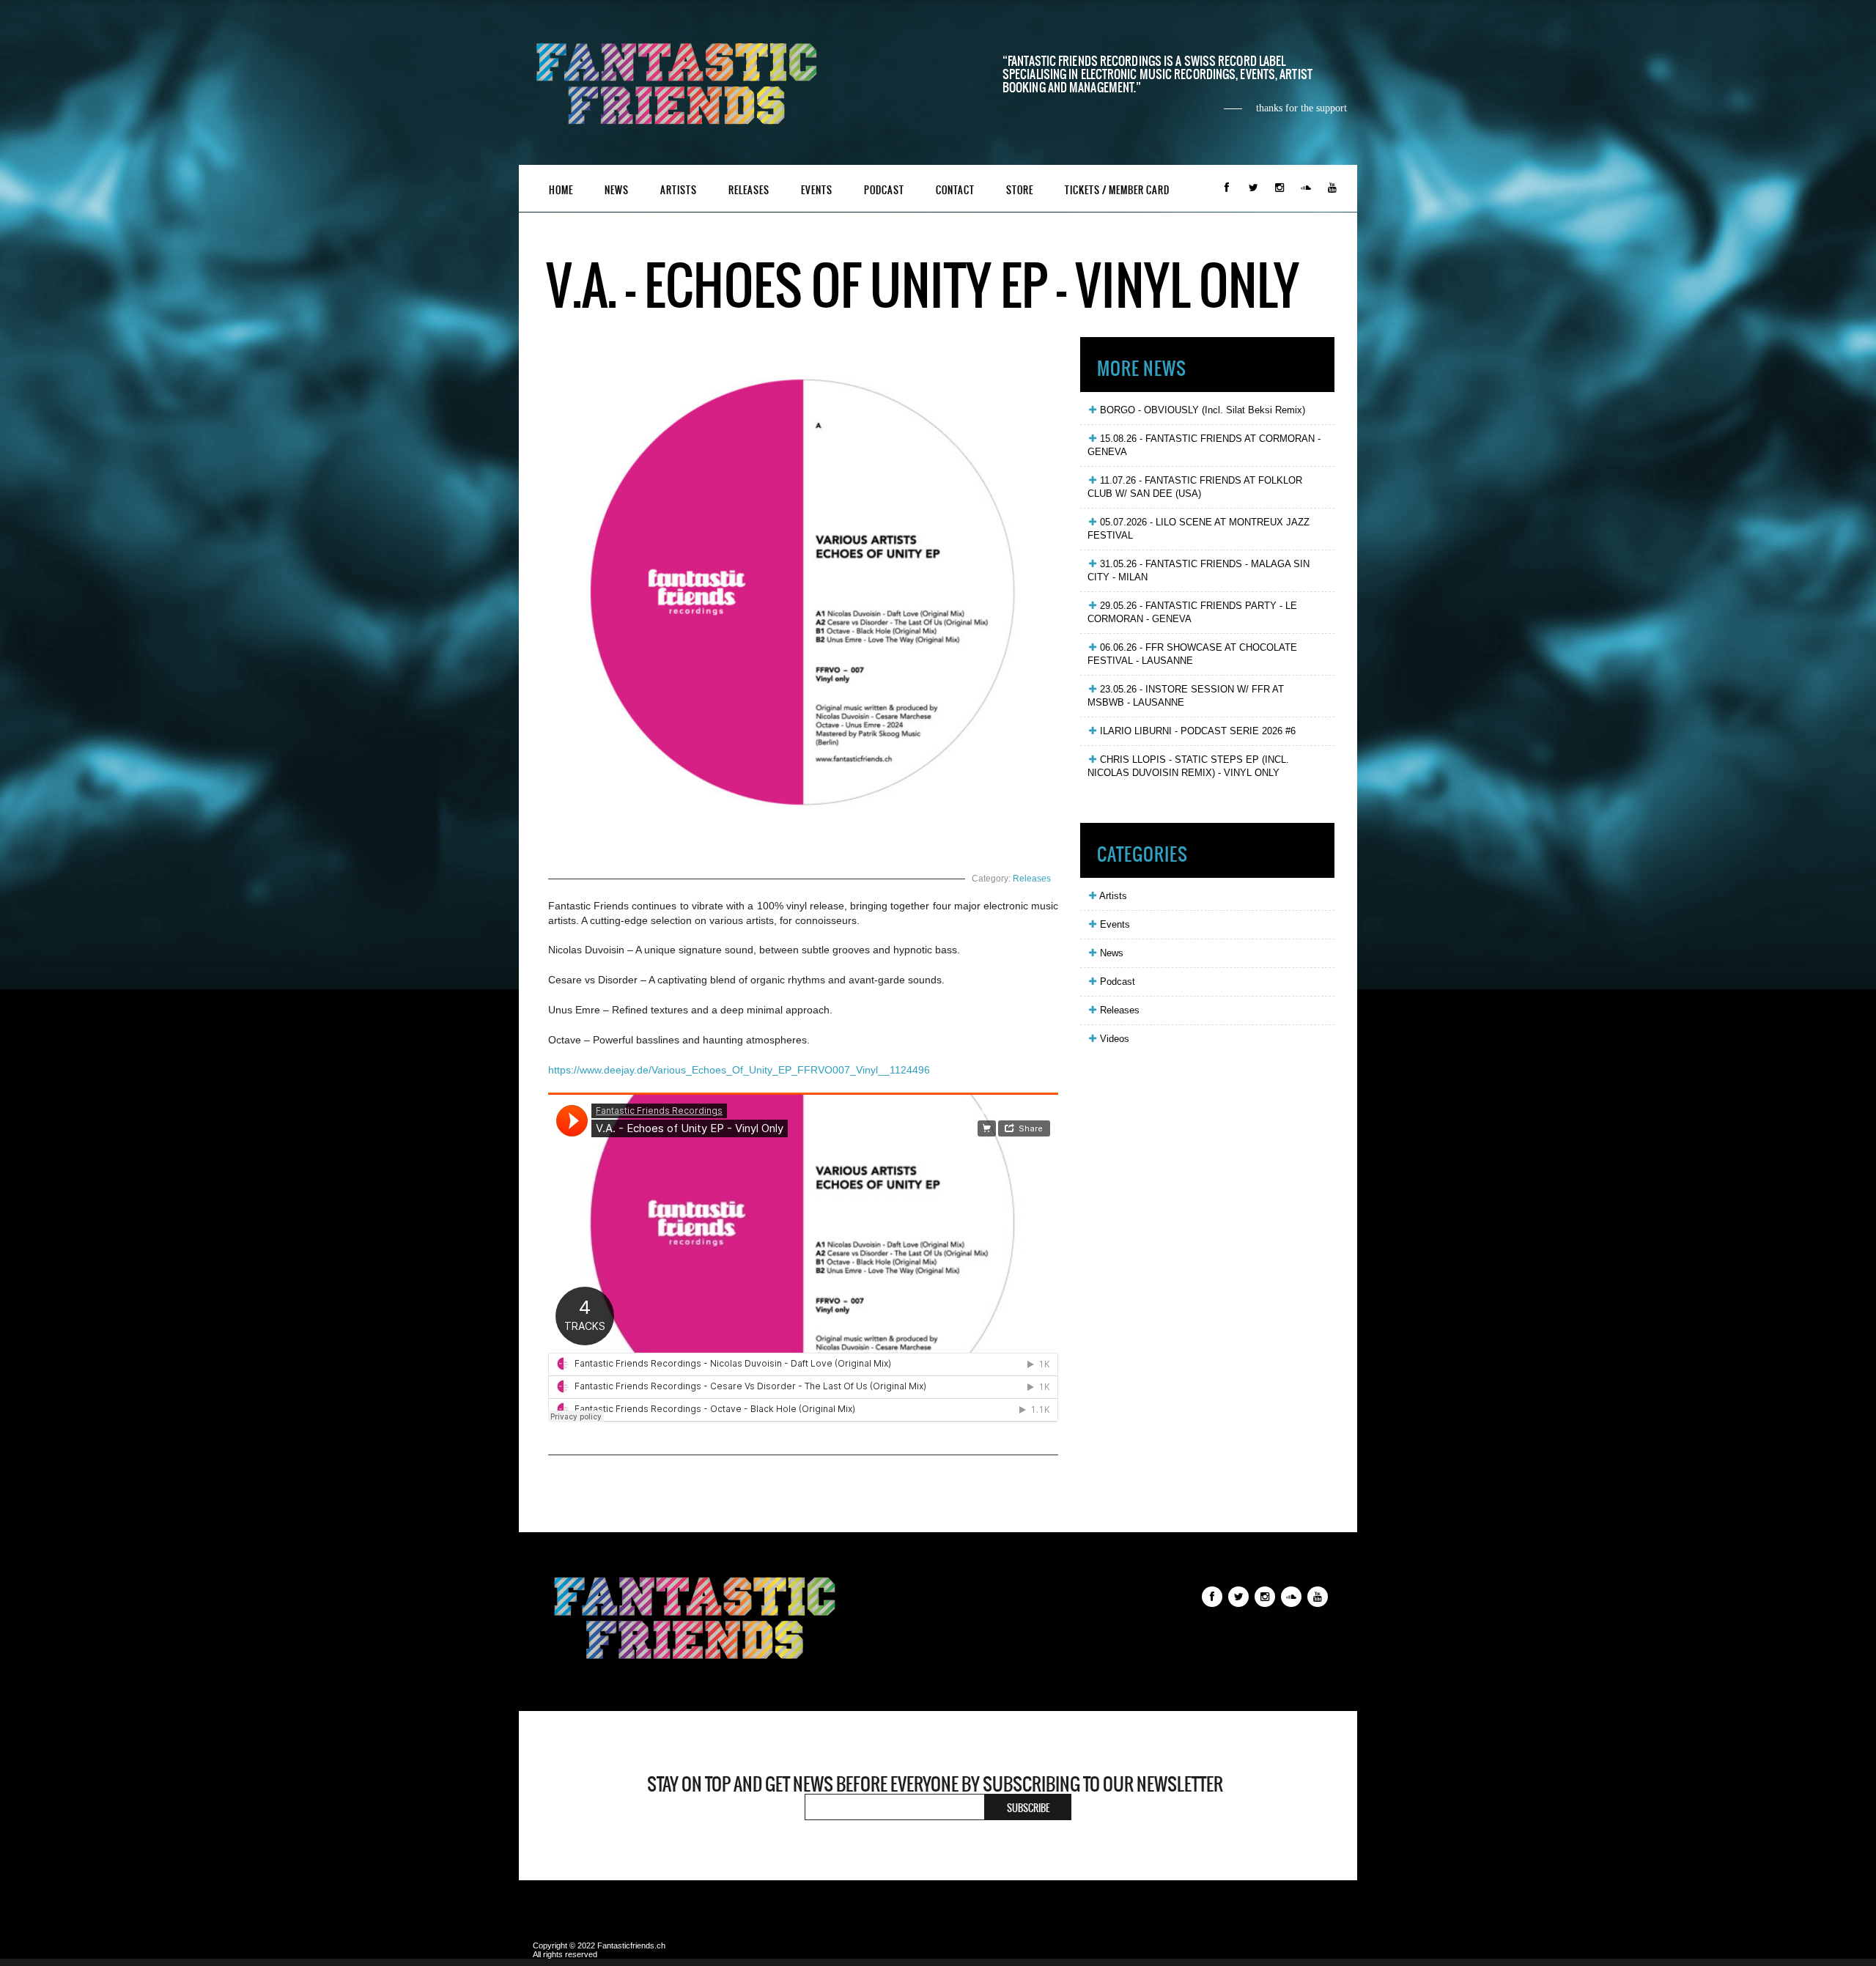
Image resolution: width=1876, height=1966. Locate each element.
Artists (679, 190)
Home (561, 190)
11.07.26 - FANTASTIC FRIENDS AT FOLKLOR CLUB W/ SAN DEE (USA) (1195, 487)
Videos (1113, 1039)
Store (1020, 190)
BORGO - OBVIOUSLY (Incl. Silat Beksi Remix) (1201, 410)
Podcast (884, 190)
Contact (955, 190)
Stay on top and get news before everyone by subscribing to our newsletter (935, 1784)
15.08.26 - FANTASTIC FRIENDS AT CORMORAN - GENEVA (1204, 445)
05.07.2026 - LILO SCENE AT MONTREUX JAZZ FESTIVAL (1199, 529)
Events (817, 190)
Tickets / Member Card (1117, 190)
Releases (749, 190)
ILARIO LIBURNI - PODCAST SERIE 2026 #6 (1196, 731)
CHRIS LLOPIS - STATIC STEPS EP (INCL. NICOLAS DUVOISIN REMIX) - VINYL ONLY (1188, 766)
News (617, 190)
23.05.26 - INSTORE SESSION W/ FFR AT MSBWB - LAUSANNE (1186, 696)
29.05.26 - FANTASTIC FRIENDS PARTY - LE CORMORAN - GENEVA (1192, 612)
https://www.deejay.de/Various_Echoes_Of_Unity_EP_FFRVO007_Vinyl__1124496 (739, 1070)
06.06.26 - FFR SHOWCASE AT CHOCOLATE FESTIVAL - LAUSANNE (1192, 654)
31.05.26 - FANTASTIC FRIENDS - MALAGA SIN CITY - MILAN (1199, 570)
